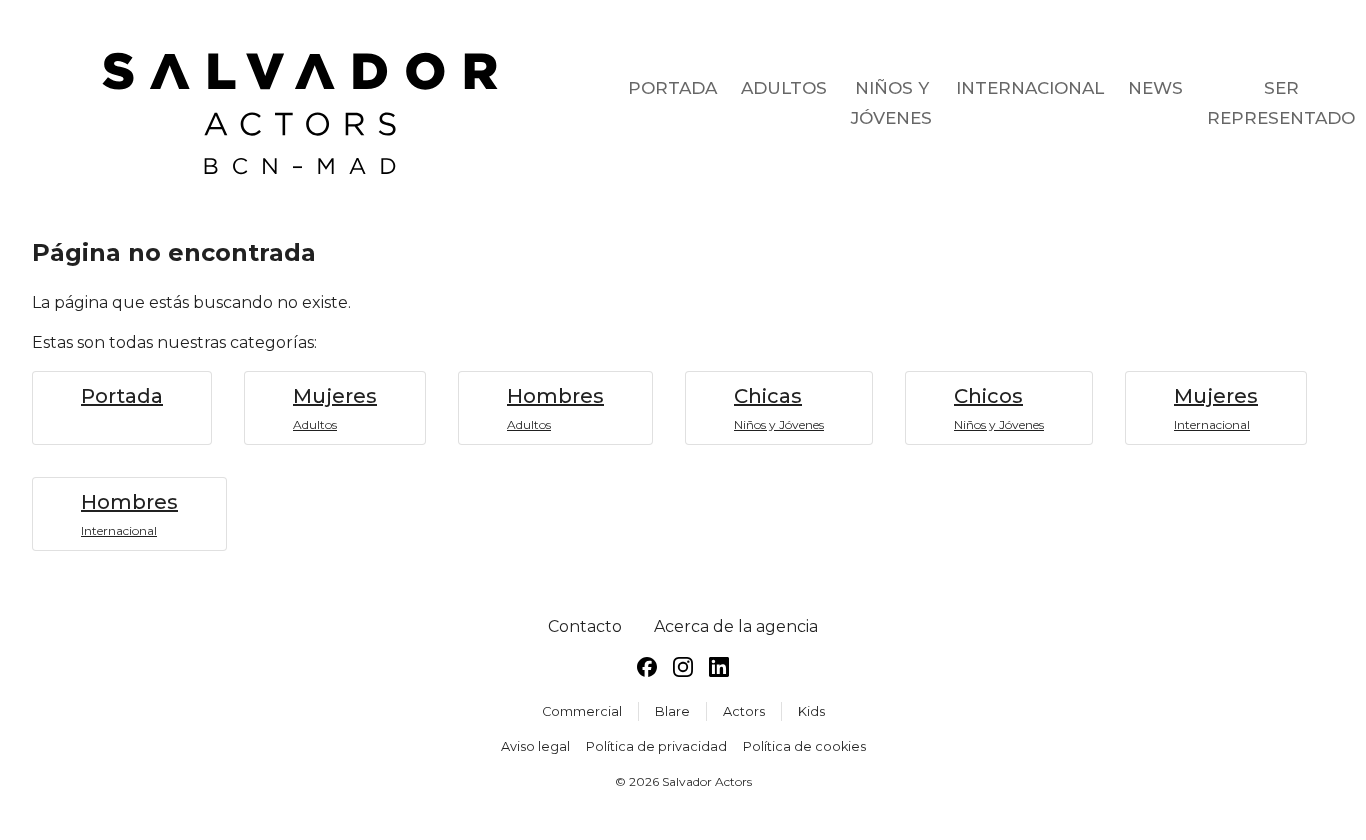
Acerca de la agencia (736, 626)
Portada (672, 88)
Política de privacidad (656, 746)
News (1155, 88)
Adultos (784, 88)
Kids (811, 711)
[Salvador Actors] (308, 103)
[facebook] (647, 670)
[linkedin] (719, 670)
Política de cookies (804, 746)
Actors (744, 711)
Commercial (582, 711)
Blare (672, 711)
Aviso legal (535, 746)
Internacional (1030, 88)
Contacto (585, 626)
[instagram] (683, 670)
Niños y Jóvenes (891, 103)
